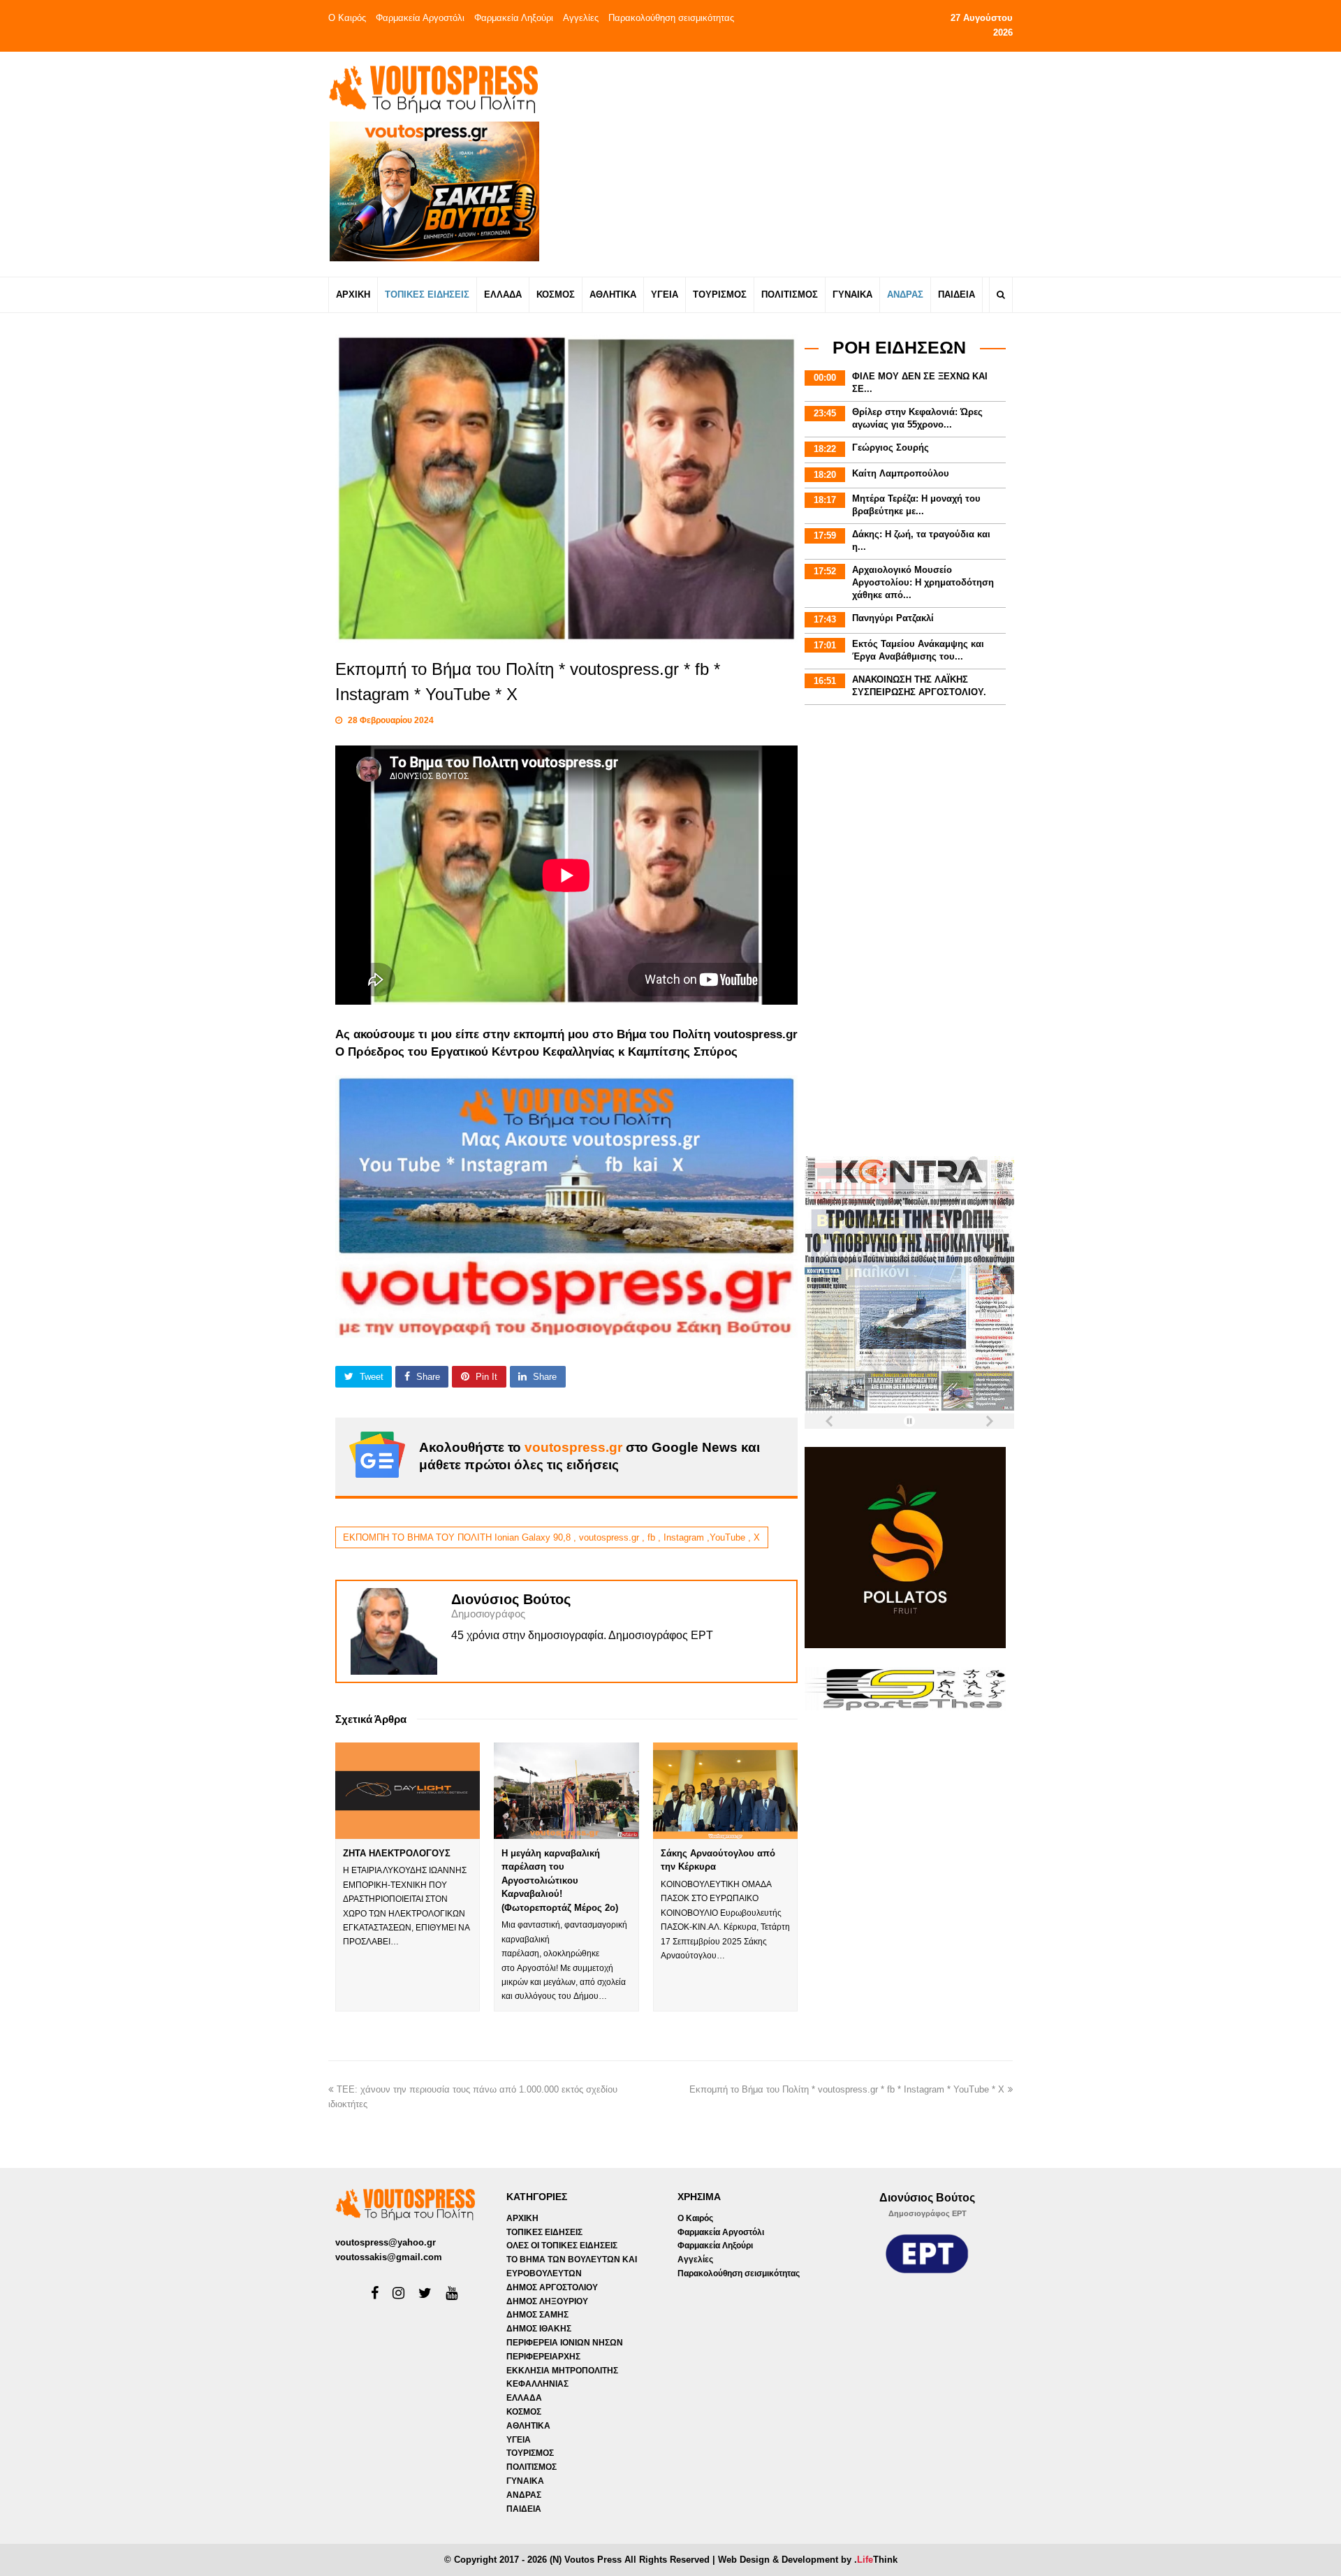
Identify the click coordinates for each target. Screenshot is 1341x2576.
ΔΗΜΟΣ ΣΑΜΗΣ (537, 2315)
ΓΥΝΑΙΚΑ (525, 2481)
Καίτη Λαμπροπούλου (901, 473)
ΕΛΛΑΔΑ (524, 2398)
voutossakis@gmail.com (389, 2257)
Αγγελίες (581, 18)
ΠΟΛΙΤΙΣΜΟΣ (532, 2467)
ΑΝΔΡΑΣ (524, 2495)
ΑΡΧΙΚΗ (522, 2218)
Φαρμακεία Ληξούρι (514, 18)
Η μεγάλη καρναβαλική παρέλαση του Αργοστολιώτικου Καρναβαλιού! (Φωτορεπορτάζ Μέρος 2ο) (560, 1880)
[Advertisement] (794, 163)
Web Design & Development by (808, 2560)
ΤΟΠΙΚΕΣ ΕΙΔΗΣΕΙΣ (544, 2232)
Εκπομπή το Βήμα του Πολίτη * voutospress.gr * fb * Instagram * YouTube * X (847, 2089)
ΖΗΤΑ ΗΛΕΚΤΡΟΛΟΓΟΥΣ (397, 1853)
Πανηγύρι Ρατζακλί (893, 618)
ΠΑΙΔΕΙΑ (524, 2509)
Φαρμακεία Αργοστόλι (420, 18)
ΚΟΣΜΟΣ (524, 2412)
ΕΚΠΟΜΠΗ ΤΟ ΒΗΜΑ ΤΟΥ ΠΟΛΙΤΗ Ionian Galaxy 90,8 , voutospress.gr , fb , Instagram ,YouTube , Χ (551, 1537)
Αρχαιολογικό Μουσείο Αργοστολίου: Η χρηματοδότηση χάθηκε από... (923, 582)
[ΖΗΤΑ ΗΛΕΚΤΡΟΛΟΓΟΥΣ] (408, 1791)
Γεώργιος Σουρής (891, 447)
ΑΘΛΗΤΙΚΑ (528, 2426)
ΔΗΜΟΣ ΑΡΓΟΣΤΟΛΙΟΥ (552, 2287)
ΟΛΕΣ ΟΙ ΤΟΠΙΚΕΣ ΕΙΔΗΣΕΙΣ (562, 2246)
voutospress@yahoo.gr (386, 2242)
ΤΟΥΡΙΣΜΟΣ (530, 2453)
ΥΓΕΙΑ (519, 2440)
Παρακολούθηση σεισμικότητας (671, 18)
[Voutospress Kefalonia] (433, 89)
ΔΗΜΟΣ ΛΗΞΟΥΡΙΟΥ (547, 2301)
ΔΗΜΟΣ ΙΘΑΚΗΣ (539, 2329)
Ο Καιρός (347, 18)
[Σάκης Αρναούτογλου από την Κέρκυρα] (725, 1791)
